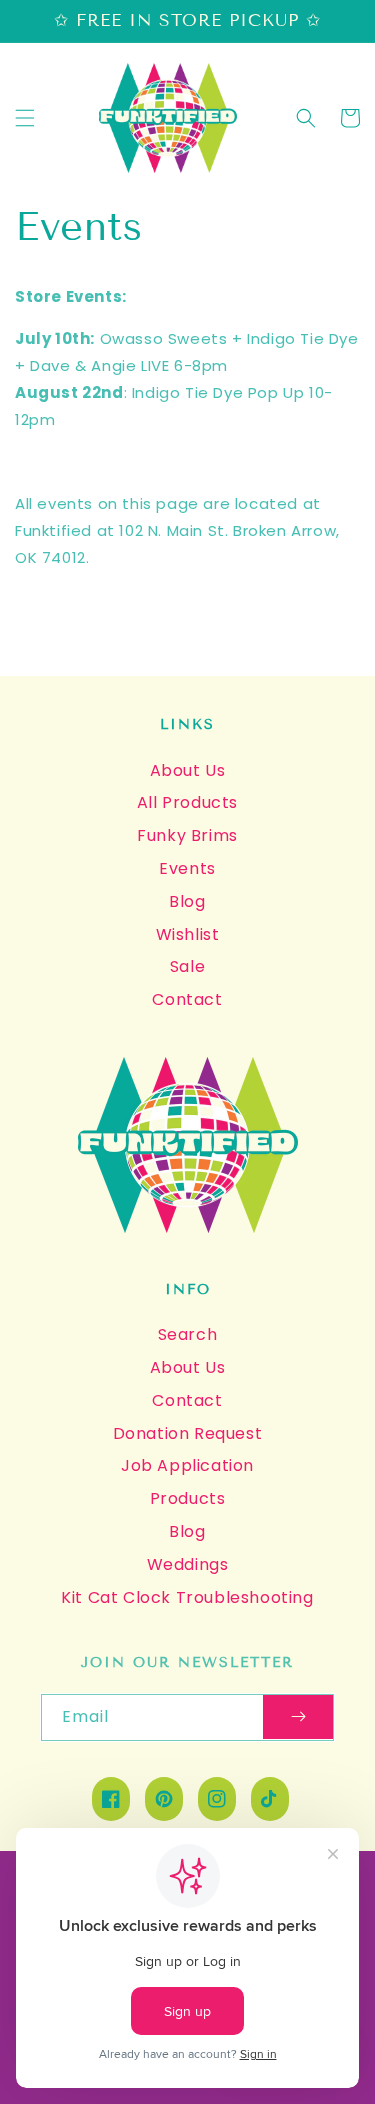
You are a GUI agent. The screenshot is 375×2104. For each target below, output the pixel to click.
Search (188, 1334)
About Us (188, 770)
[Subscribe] (298, 1717)
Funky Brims (187, 835)
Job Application (187, 1465)
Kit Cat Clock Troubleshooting (187, 1597)
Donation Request (188, 1433)
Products (188, 1498)
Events (187, 868)
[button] (25, 118)
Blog (187, 901)
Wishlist (188, 934)
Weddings (188, 1564)
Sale (187, 966)
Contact (187, 999)
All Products (187, 802)
